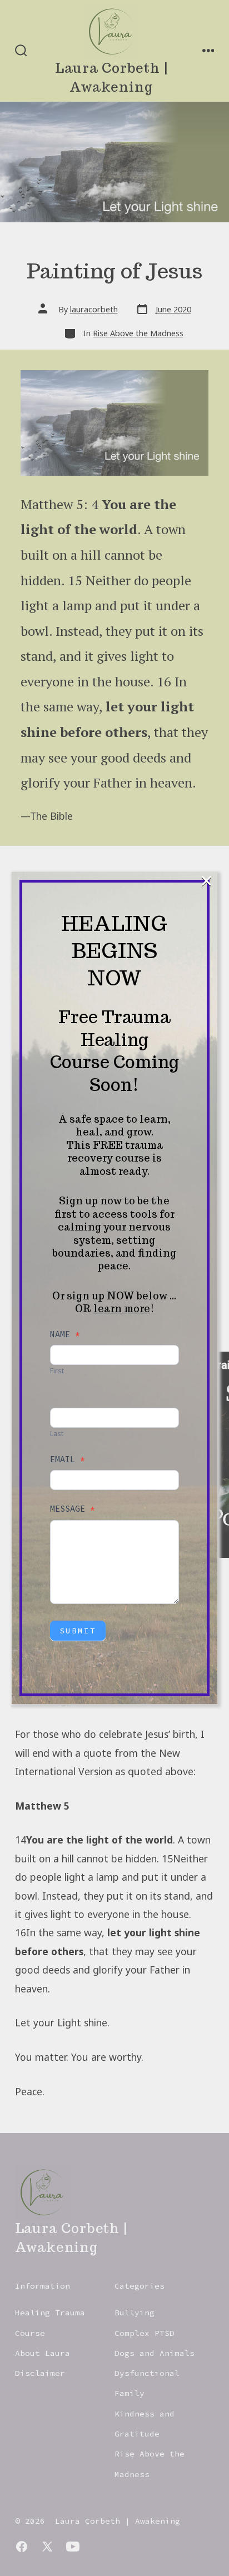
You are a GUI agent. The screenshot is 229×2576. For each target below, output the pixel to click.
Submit (78, 1631)
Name (65, 1334)
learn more (122, 1309)
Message (73, 1509)
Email (68, 1459)
